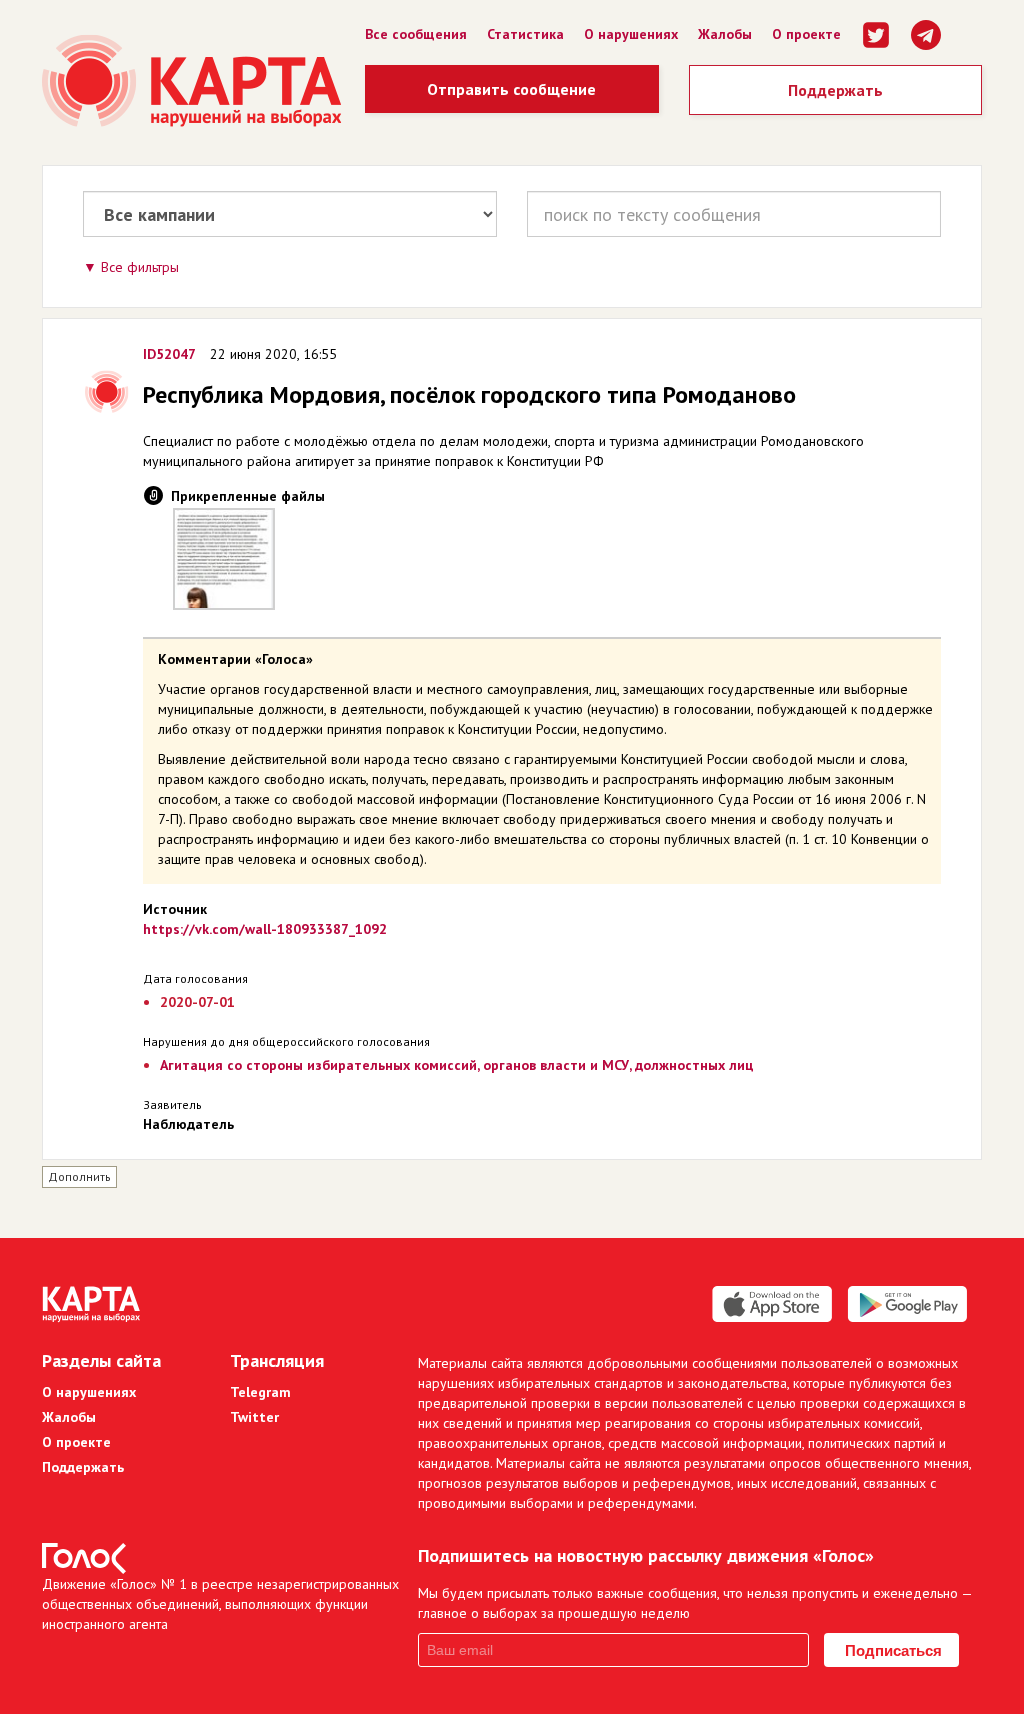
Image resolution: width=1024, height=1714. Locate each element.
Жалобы (725, 34)
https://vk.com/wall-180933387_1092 (265, 929)
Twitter (254, 1417)
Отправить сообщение (511, 89)
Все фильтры (140, 267)
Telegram (260, 1392)
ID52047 (169, 354)
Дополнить (79, 1176)
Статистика (525, 34)
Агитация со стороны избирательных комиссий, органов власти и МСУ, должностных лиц (457, 1065)
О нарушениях (631, 34)
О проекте (806, 34)
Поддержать (835, 90)
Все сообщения (416, 34)
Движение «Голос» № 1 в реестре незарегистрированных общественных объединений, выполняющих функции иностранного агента (220, 1604)
